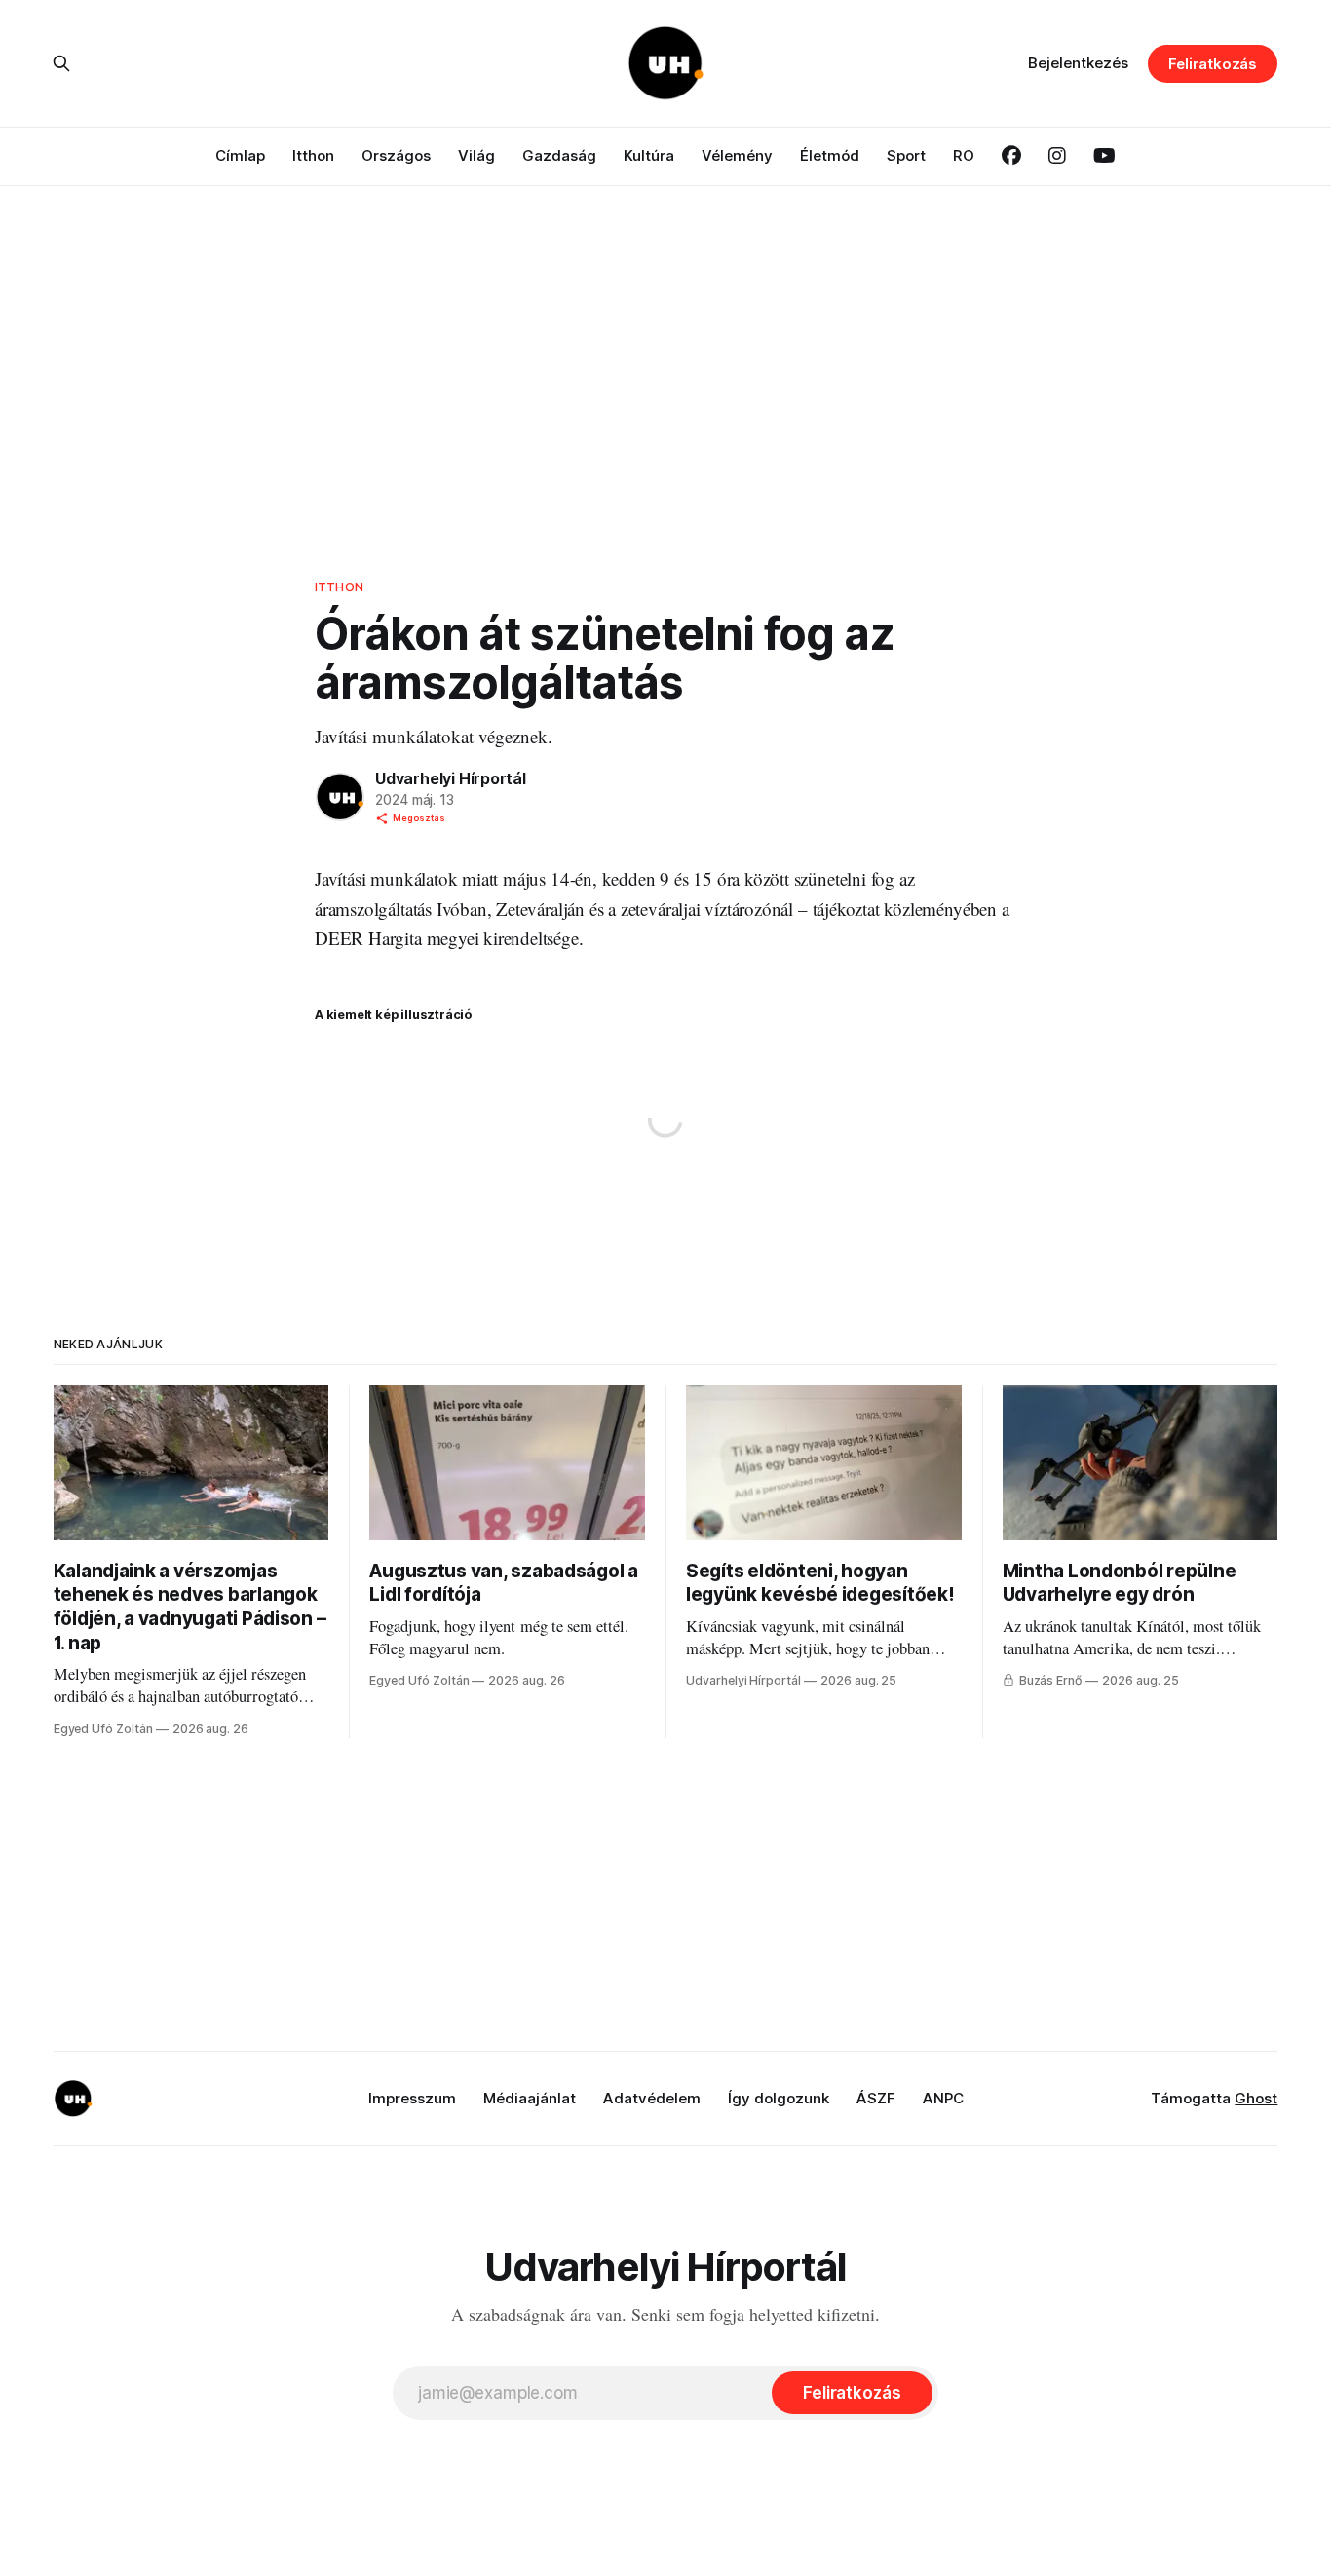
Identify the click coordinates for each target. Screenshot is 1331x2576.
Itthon (313, 155)
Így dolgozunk (779, 2098)
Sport (906, 155)
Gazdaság (559, 155)
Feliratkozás (1213, 64)
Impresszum (412, 2098)
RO (964, 155)
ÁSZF (876, 2098)
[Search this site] (61, 63)
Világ (476, 155)
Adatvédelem (652, 2098)
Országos (396, 155)
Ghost (1256, 2098)
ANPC (943, 2098)
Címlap (240, 155)
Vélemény (737, 155)
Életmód (830, 155)
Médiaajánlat (530, 2098)
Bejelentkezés (1078, 63)
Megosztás (419, 818)
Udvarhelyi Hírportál (451, 778)
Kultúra (649, 155)
